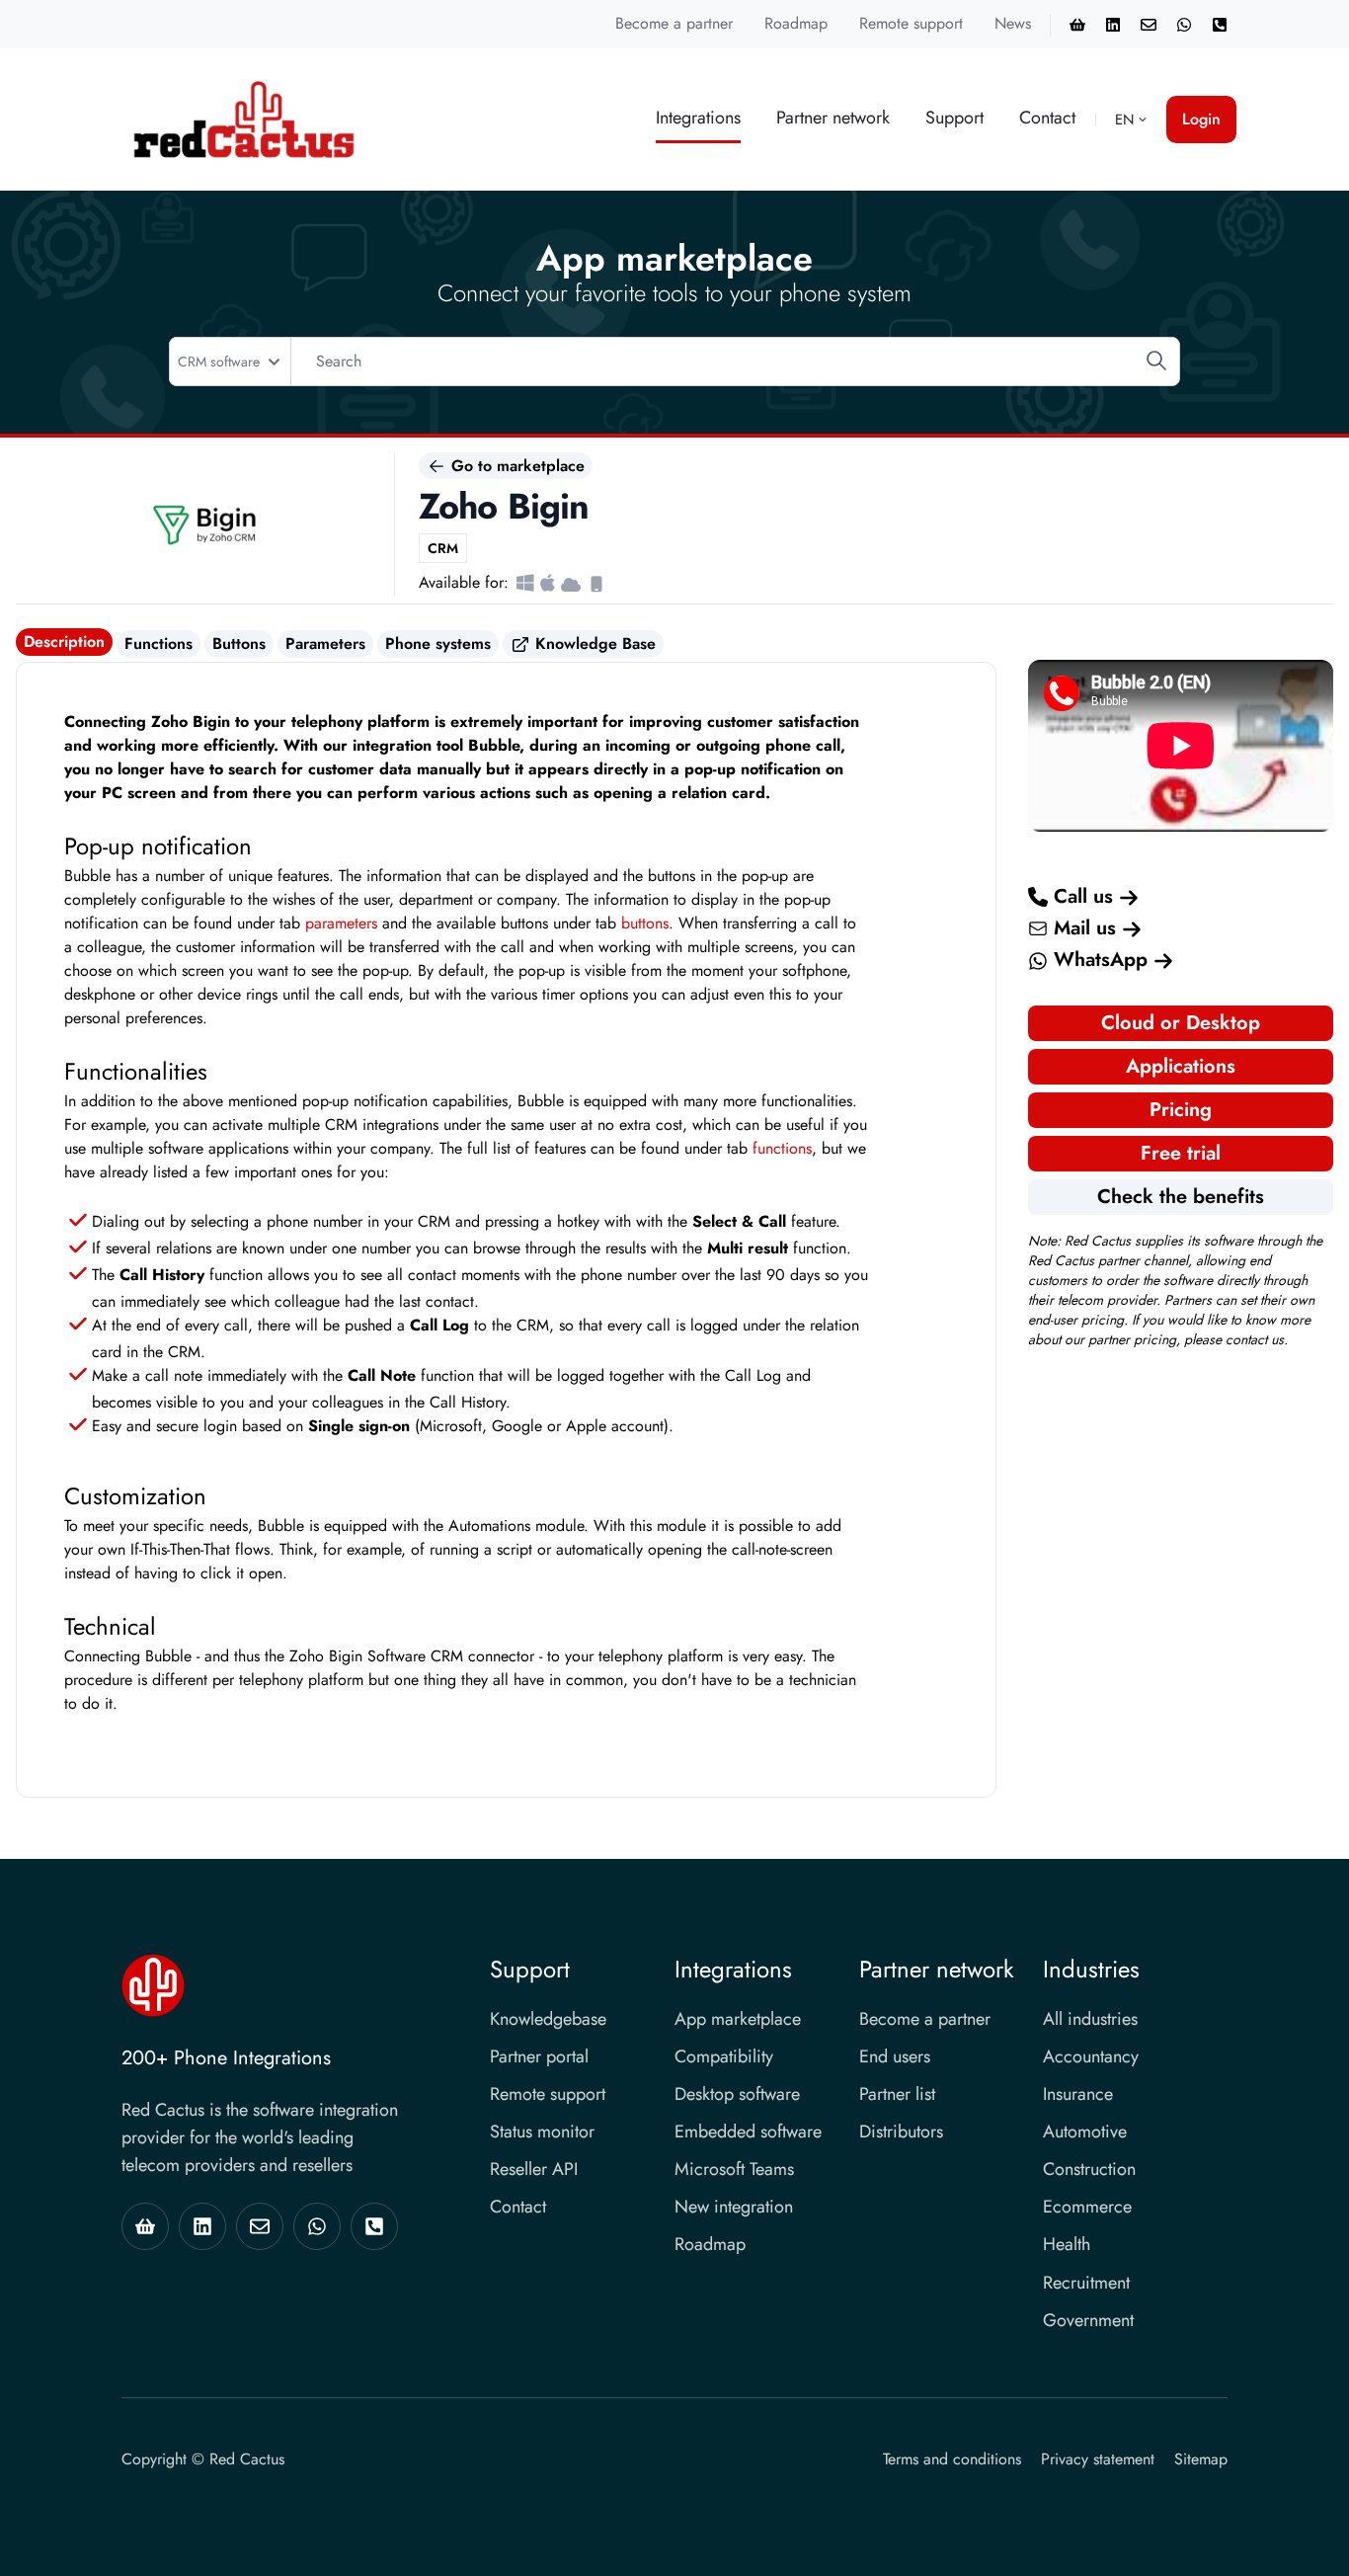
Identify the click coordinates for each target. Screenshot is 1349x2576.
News (1013, 23)
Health (1067, 2244)
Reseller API (534, 2169)
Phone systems (438, 644)
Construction (1089, 2169)
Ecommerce (1087, 2207)
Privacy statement (1098, 2459)
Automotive (1085, 2132)
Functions (159, 644)
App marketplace (738, 2019)
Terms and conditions (952, 2459)
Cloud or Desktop (1181, 1023)
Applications (1181, 1066)
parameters (341, 923)
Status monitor (542, 2132)
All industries (1090, 2019)
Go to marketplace (516, 466)
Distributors (901, 2132)
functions (782, 1148)
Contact (1047, 118)
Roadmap (796, 23)
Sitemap (1201, 2459)
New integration (734, 2207)
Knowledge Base (593, 644)
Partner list (897, 2094)
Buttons (239, 644)
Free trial (1181, 1153)
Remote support (911, 23)
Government (1088, 2320)
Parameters (325, 644)
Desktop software (737, 2094)
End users (895, 2056)
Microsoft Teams (734, 2169)
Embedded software (748, 2132)
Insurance (1078, 2094)
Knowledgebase (548, 2019)
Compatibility (724, 2056)
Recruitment (1086, 2283)
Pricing (1181, 1110)
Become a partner (674, 23)
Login (1201, 119)
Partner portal (539, 2056)
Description (64, 642)
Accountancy (1091, 2056)
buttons (645, 923)
